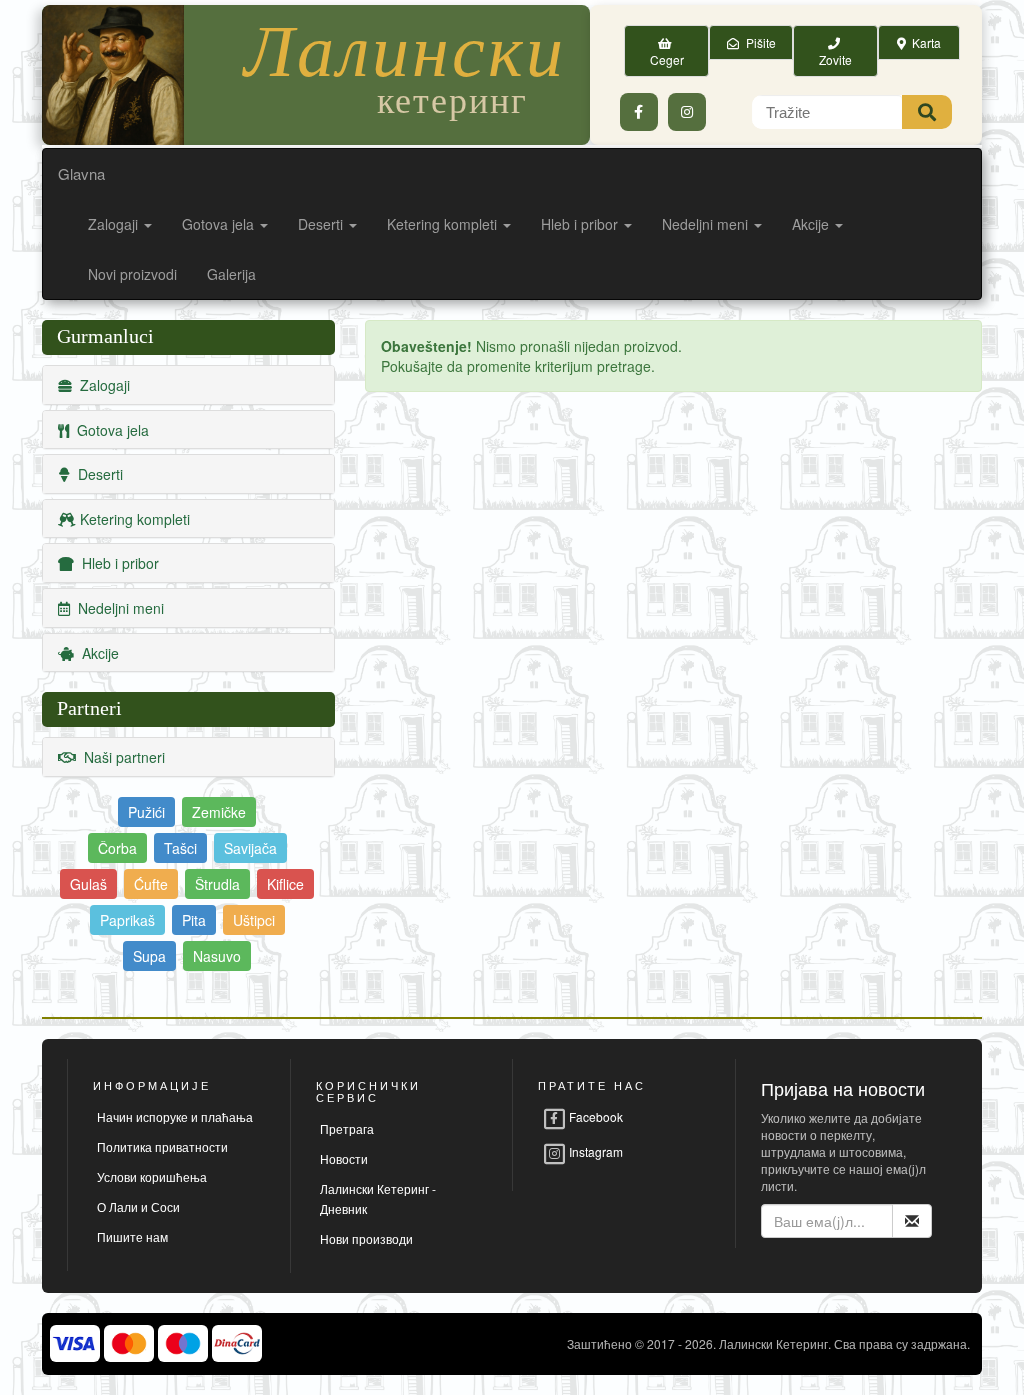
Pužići (146, 812)
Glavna (81, 173)
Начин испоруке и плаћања (175, 1116)
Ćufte (151, 884)
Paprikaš (127, 920)
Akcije (812, 224)
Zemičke (219, 812)
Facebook (594, 1116)
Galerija (231, 274)
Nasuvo (217, 956)
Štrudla (217, 884)
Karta (923, 42)
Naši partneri (120, 757)
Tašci (180, 848)
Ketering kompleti (444, 224)
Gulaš (88, 884)
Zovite (835, 51)
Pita (194, 920)
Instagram (594, 1151)
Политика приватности (162, 1146)
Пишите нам (132, 1236)
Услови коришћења (152, 1176)
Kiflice (285, 884)
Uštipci (254, 920)
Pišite (758, 42)
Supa (149, 956)
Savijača (250, 848)
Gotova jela (220, 224)
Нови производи (366, 1238)
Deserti (322, 224)
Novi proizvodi (132, 274)
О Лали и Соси (138, 1206)
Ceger (667, 51)
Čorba (117, 848)
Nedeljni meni (707, 224)
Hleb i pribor (581, 224)
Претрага (347, 1128)
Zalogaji (115, 224)
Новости (344, 1158)
